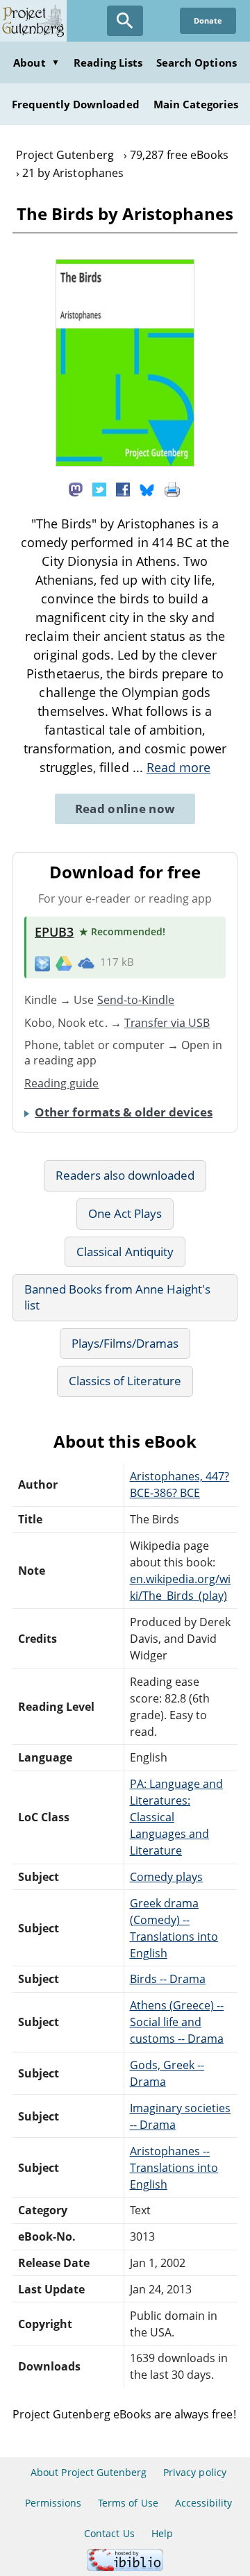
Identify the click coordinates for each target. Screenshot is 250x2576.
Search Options (197, 62)
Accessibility (204, 2503)
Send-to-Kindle (136, 1000)
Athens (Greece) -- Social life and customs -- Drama (177, 2022)
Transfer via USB (167, 1023)
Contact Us (109, 2533)
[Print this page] (172, 488)
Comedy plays (166, 1877)
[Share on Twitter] (99, 488)
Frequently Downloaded (76, 104)
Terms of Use (128, 2503)
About (36, 62)
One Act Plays (125, 1213)
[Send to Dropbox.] (42, 963)
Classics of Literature (125, 1381)
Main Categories (196, 104)
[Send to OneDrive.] (86, 963)
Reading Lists (108, 62)
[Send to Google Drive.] (64, 962)
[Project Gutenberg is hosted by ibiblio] (125, 2567)
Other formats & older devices (124, 1112)
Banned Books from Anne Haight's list (117, 1297)
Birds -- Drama (168, 1979)
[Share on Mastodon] (76, 488)
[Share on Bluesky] (147, 488)
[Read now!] (125, 462)
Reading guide (62, 1083)
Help (162, 2533)
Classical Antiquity (125, 1252)
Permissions (53, 2503)
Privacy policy (195, 2472)
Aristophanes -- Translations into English (174, 2168)
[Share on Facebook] (123, 488)
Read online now (125, 809)
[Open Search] (125, 21)
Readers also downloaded (125, 1175)
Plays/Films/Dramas (125, 1343)
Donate (208, 20)
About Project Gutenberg (89, 2472)
